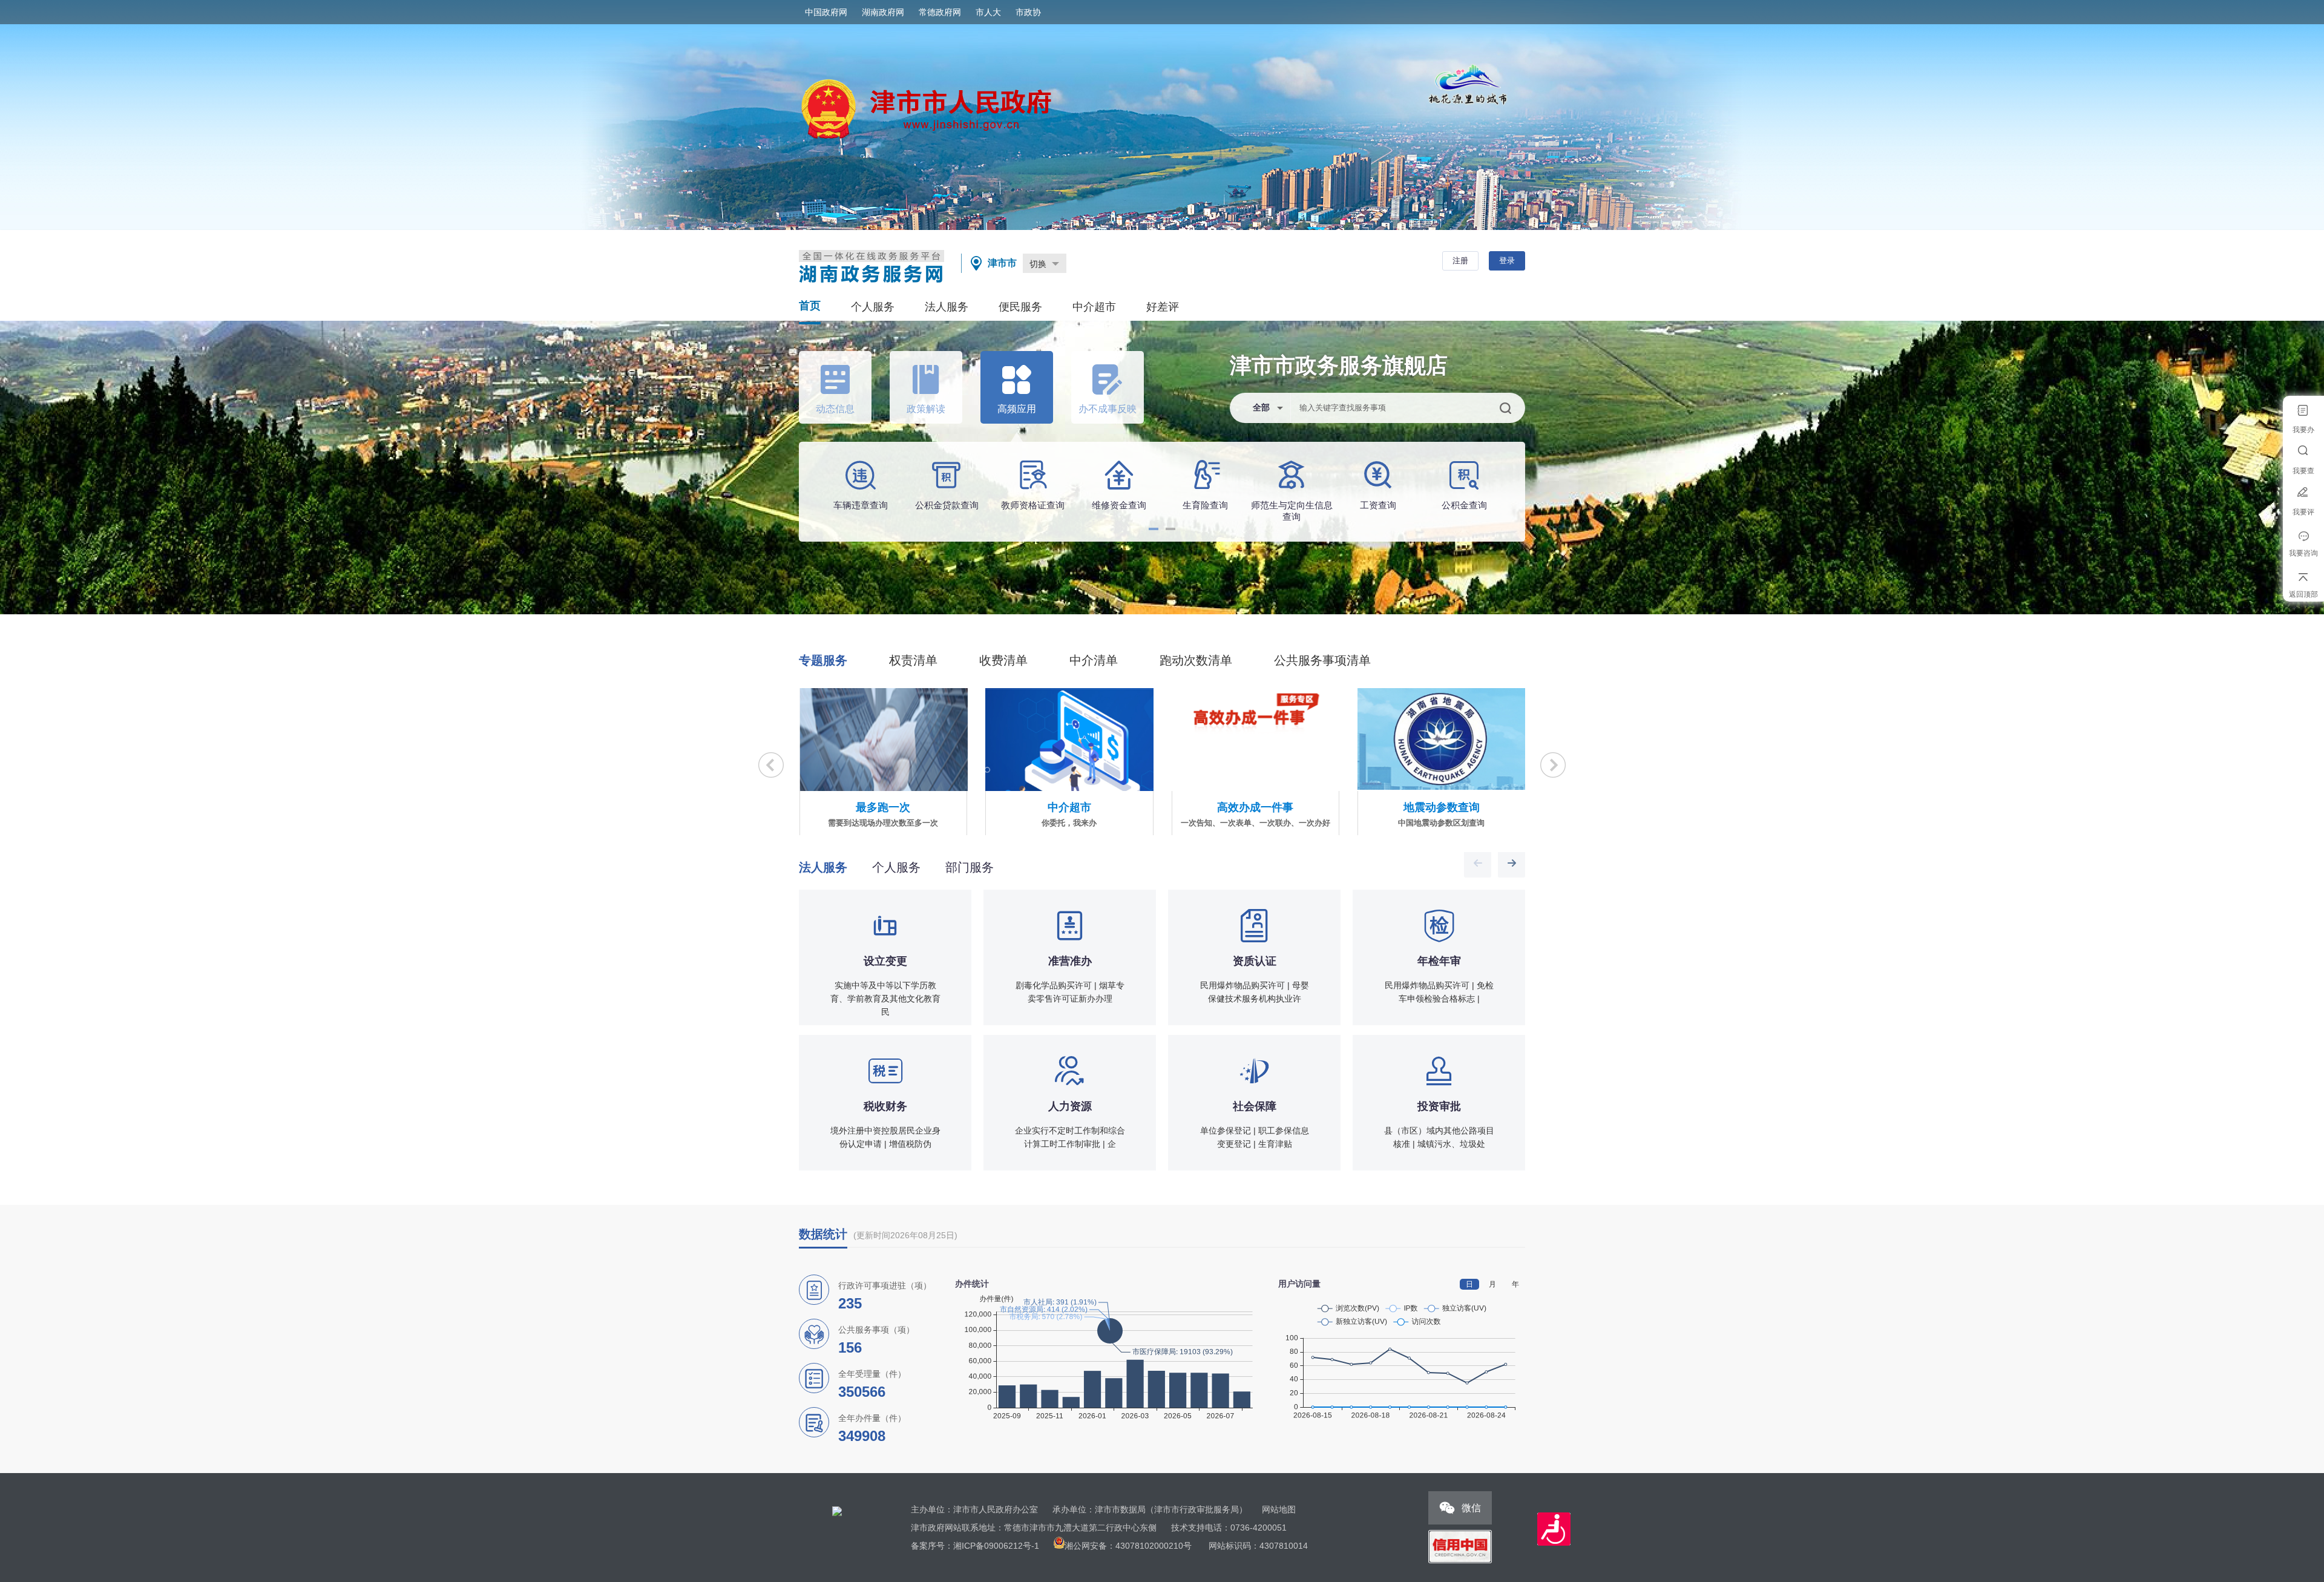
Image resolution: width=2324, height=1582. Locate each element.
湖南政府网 (883, 12)
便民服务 (1020, 307)
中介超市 (1094, 307)
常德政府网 (940, 12)
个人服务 (873, 307)
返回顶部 (2303, 594)
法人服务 (947, 307)
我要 (2303, 430)
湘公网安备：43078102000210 (1124, 1546)
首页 (810, 306)
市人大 (988, 12)
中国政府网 (826, 12)
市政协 (1028, 12)
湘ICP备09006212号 (992, 1546)
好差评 (1163, 307)
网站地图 (1279, 1509)
